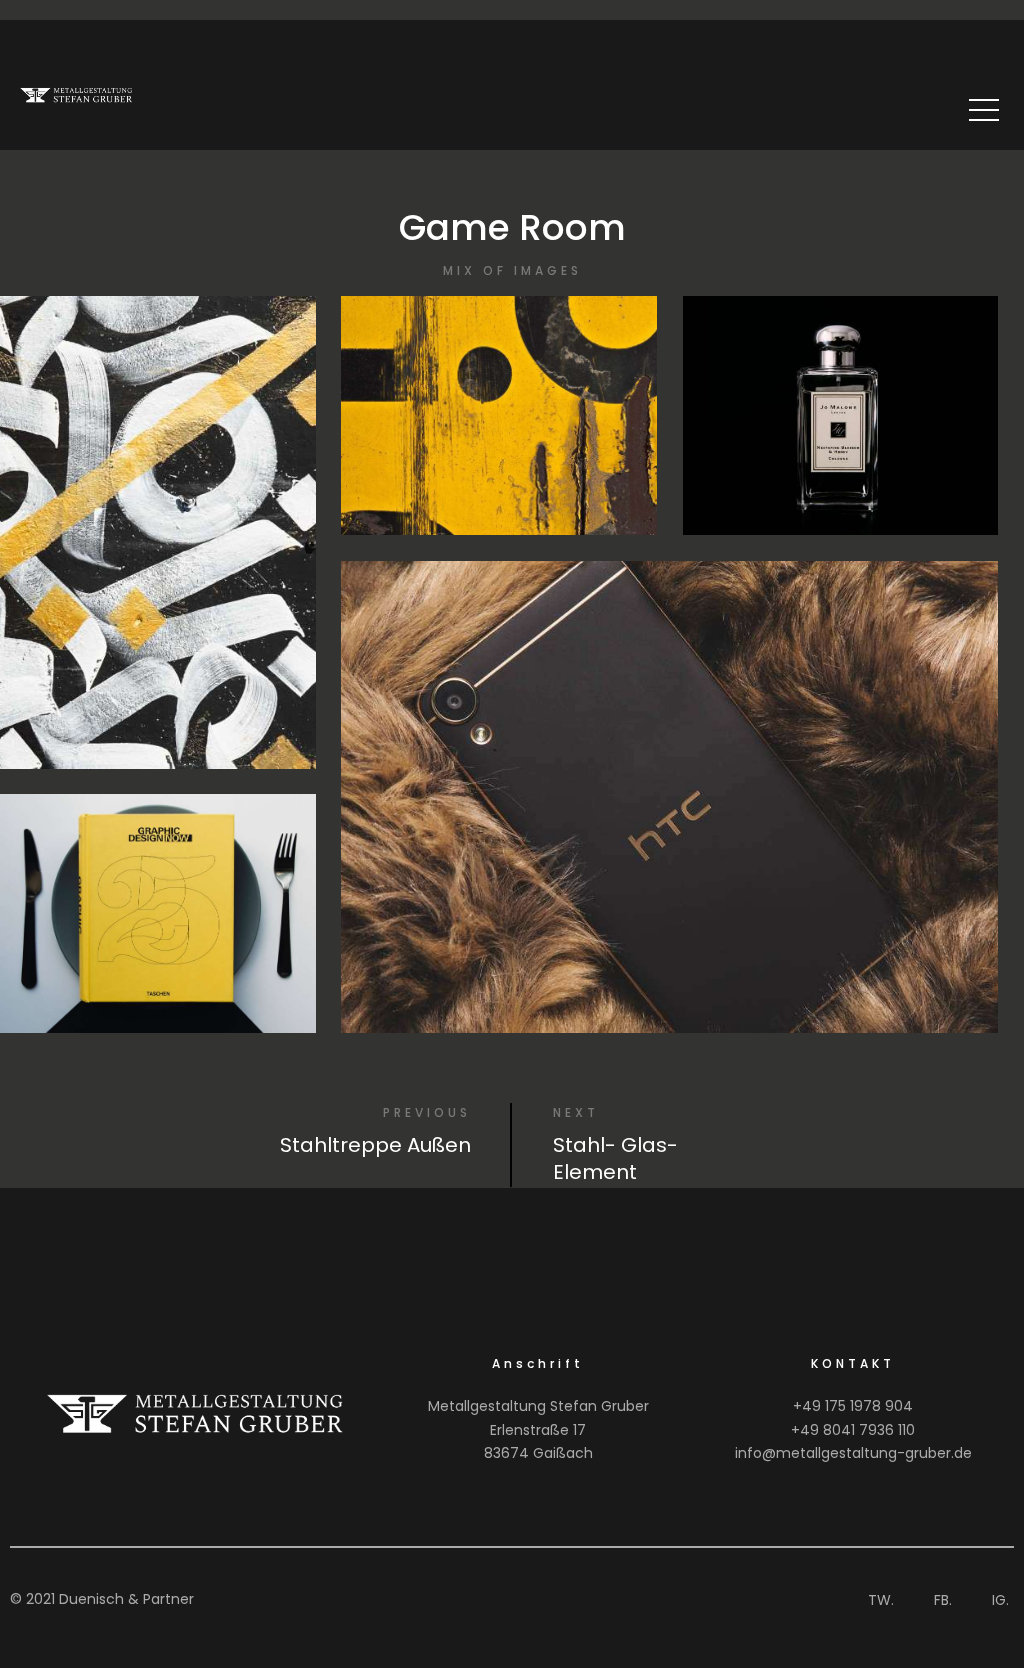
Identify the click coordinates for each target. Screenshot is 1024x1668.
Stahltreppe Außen (375, 1145)
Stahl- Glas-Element (615, 1158)
